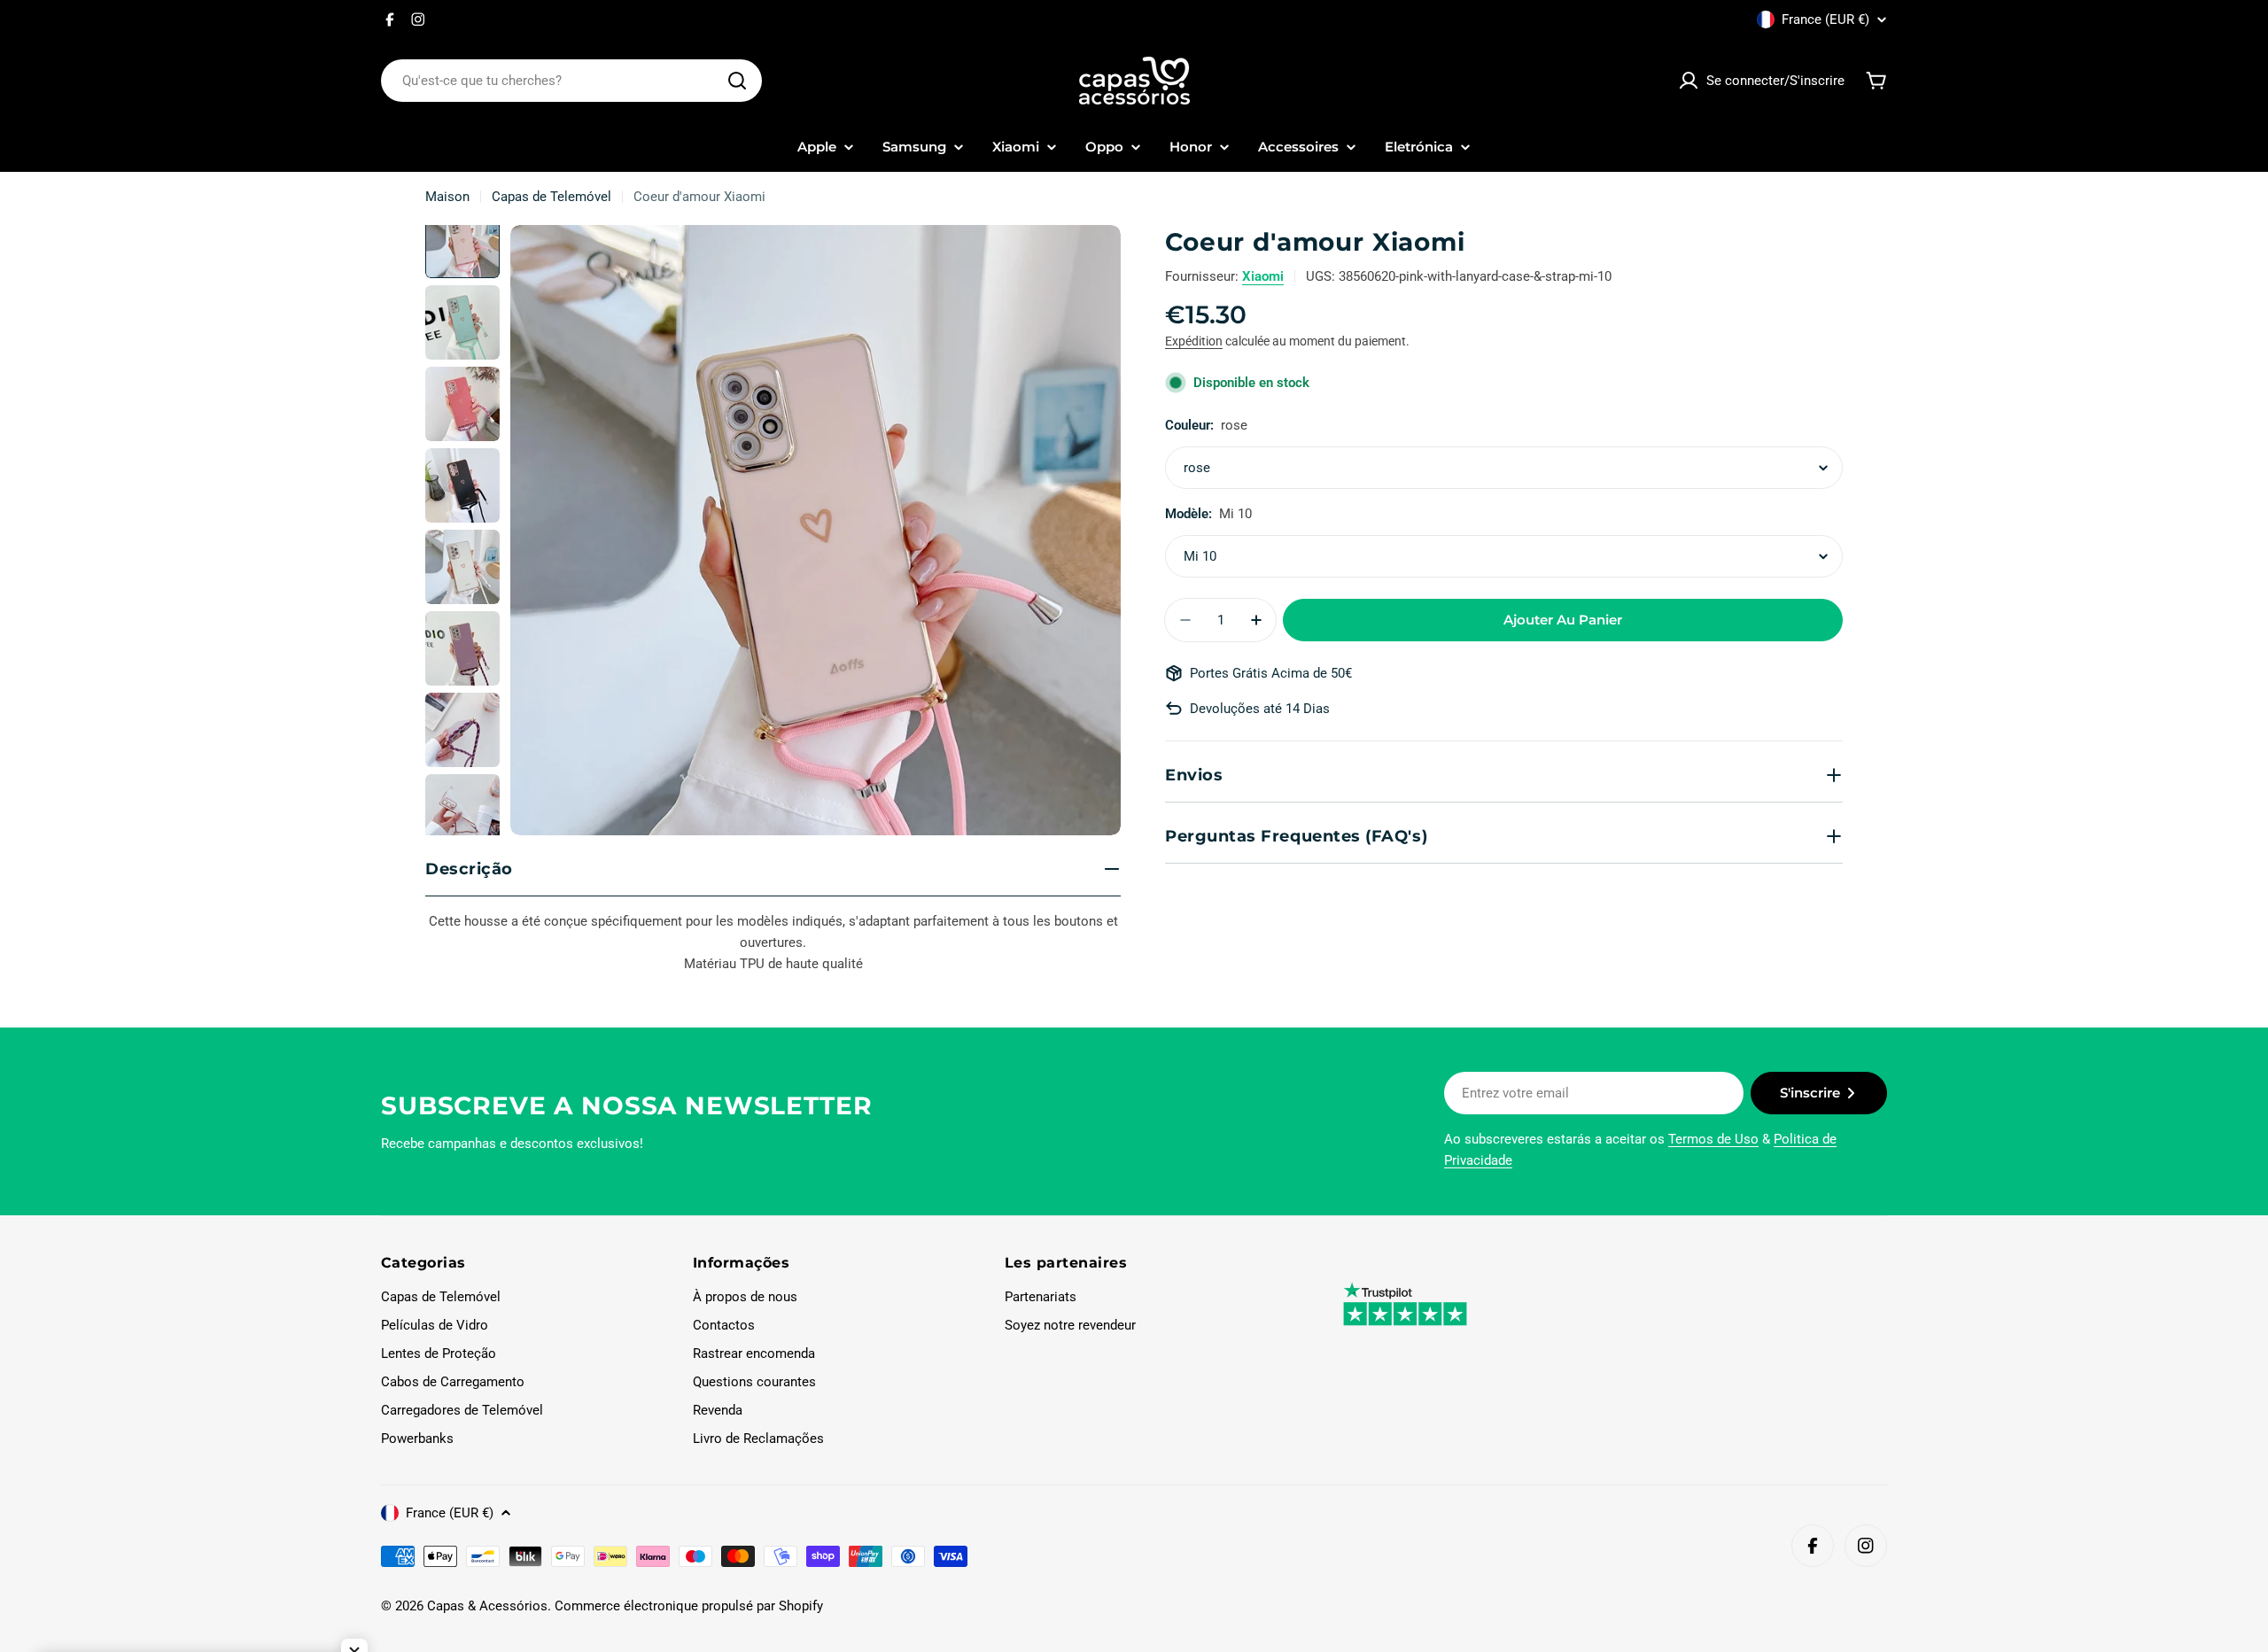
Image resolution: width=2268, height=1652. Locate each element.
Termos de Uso (1713, 1139)
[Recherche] (737, 81)
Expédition (1194, 341)
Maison (447, 197)
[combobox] (571, 81)
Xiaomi (1263, 276)
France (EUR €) (1825, 19)
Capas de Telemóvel (551, 197)
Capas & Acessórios (487, 1606)
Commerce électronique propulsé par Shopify (689, 1606)
